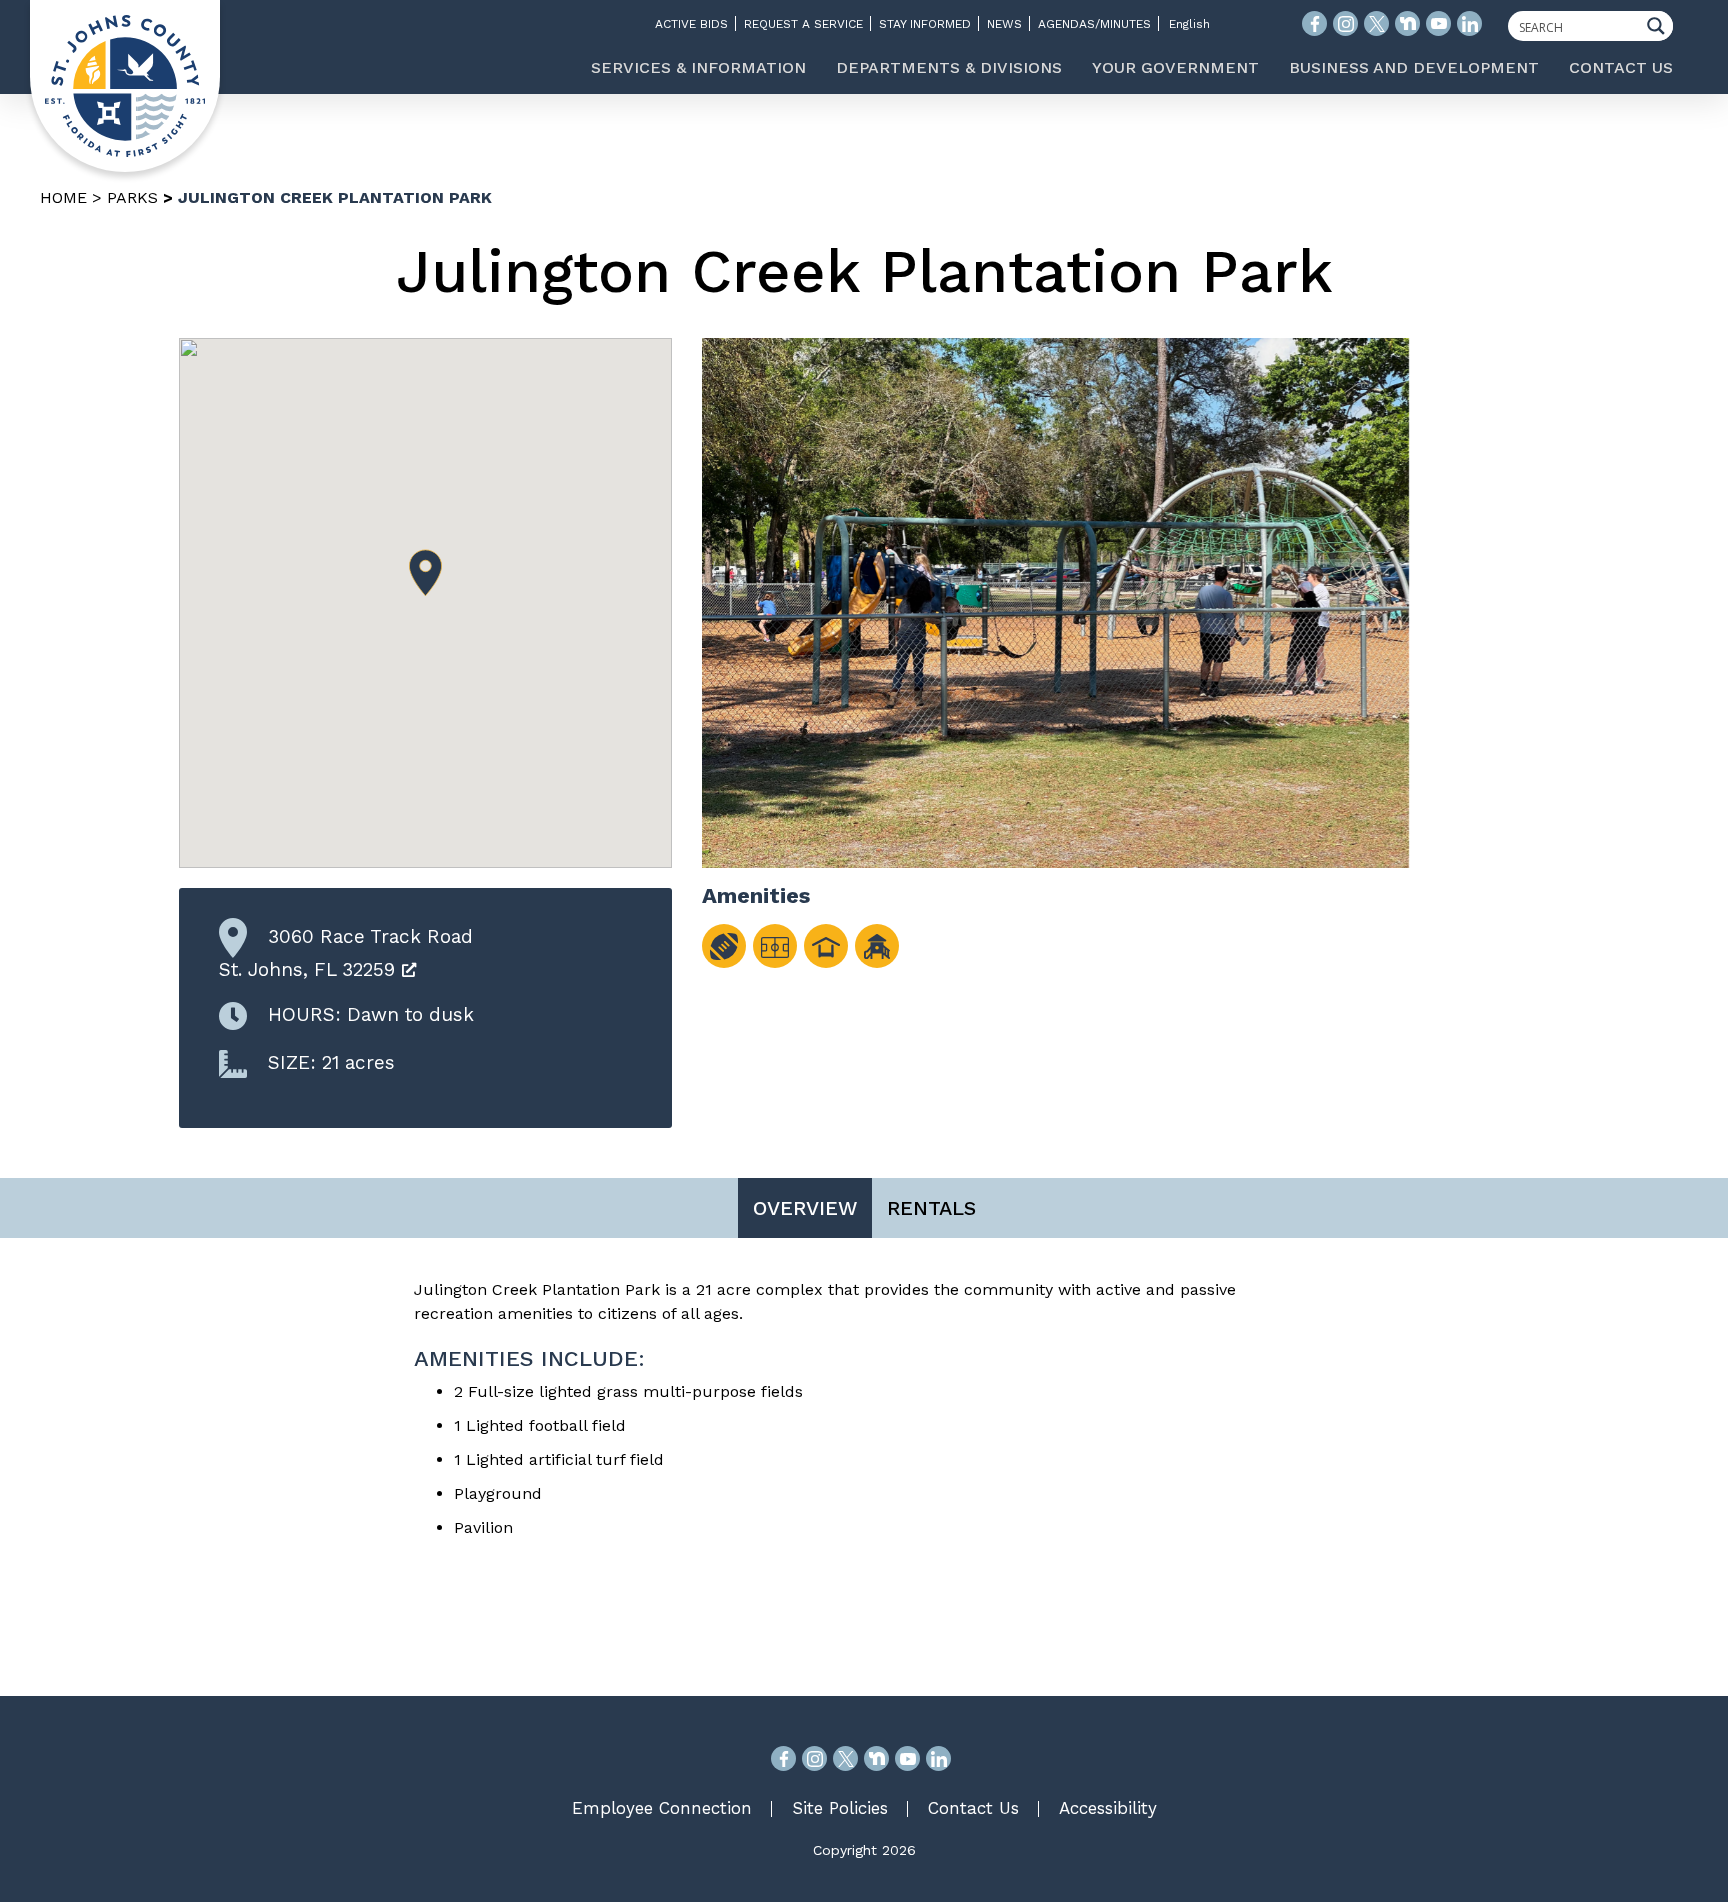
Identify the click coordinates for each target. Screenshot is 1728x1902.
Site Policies (840, 1808)
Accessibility (1108, 1808)
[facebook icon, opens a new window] (1314, 23)
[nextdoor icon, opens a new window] (1407, 23)
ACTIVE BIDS (691, 24)
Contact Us (973, 1808)
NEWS (1004, 24)
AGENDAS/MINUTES (1094, 24)
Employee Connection (662, 1808)
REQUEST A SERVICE (803, 24)
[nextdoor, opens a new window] (876, 1758)
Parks (132, 197)
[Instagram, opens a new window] (814, 1758)
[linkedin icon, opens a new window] (1469, 23)
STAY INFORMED (925, 24)
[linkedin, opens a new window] (938, 1758)
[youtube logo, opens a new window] (1438, 23)
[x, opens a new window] (845, 1758)
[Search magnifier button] (1661, 26)
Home (63, 197)
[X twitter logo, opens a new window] (1376, 23)
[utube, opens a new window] (907, 1758)
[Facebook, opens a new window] (783, 1758)
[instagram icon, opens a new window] (1345, 23)
